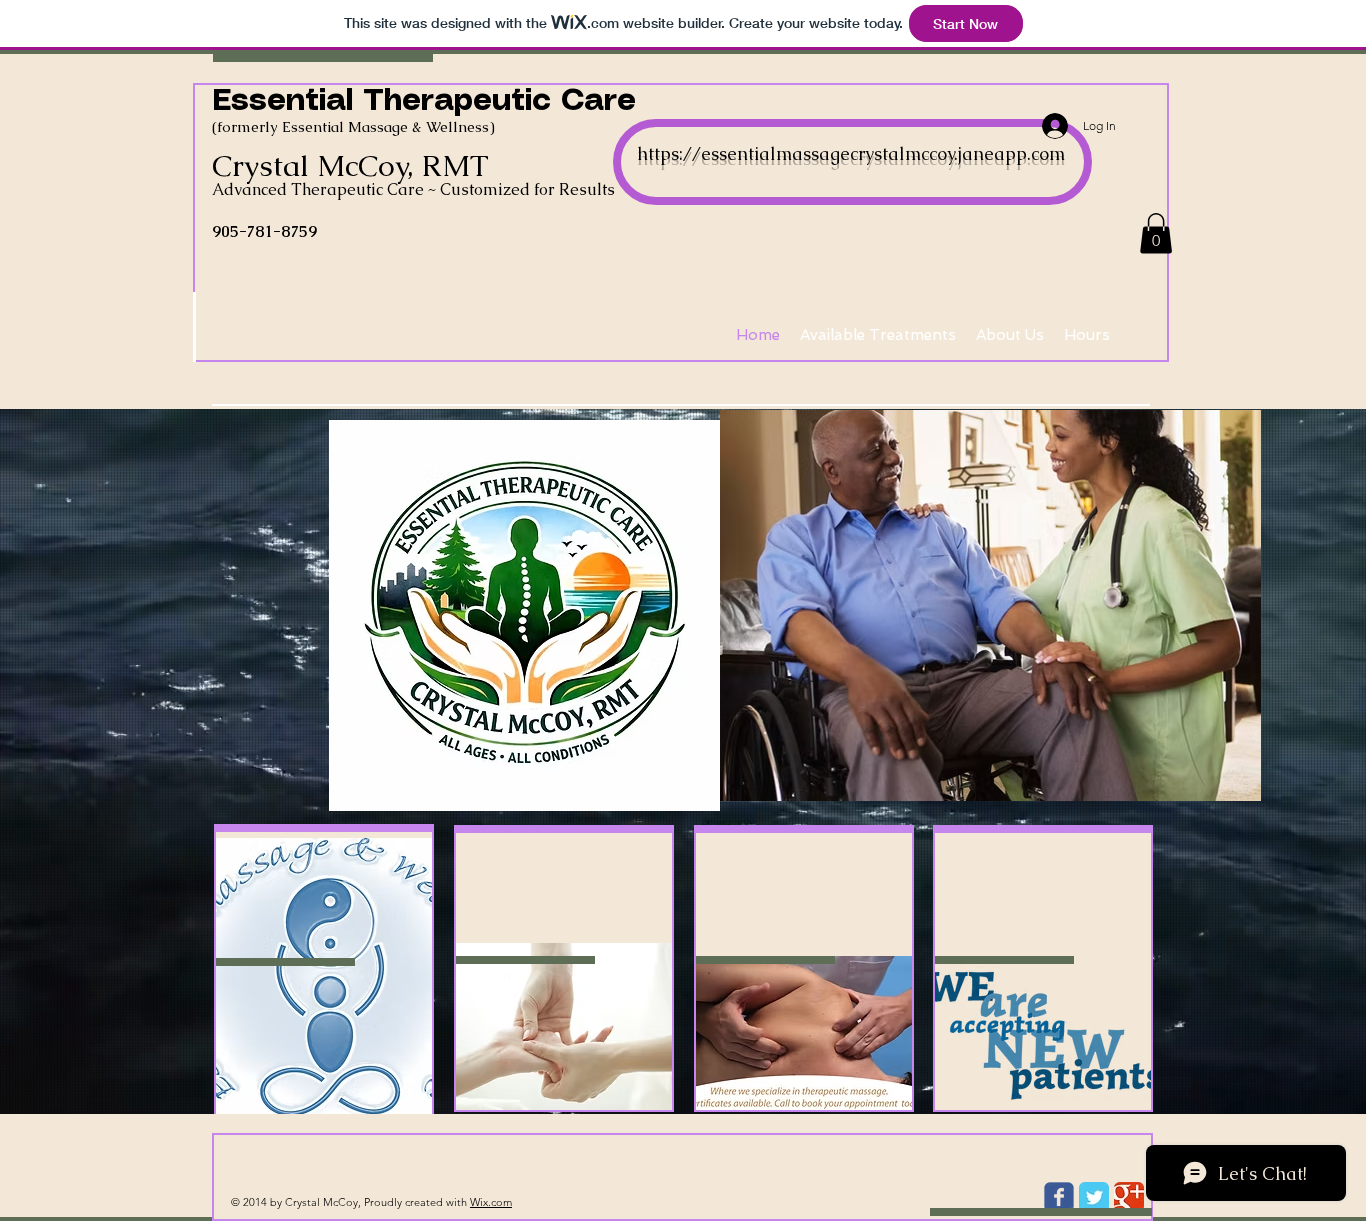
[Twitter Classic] (1094, 1197)
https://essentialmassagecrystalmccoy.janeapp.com (851, 153)
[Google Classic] (1129, 1197)
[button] (1156, 233)
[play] (1212, 783)
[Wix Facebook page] (1059, 1197)
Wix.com (491, 1202)
